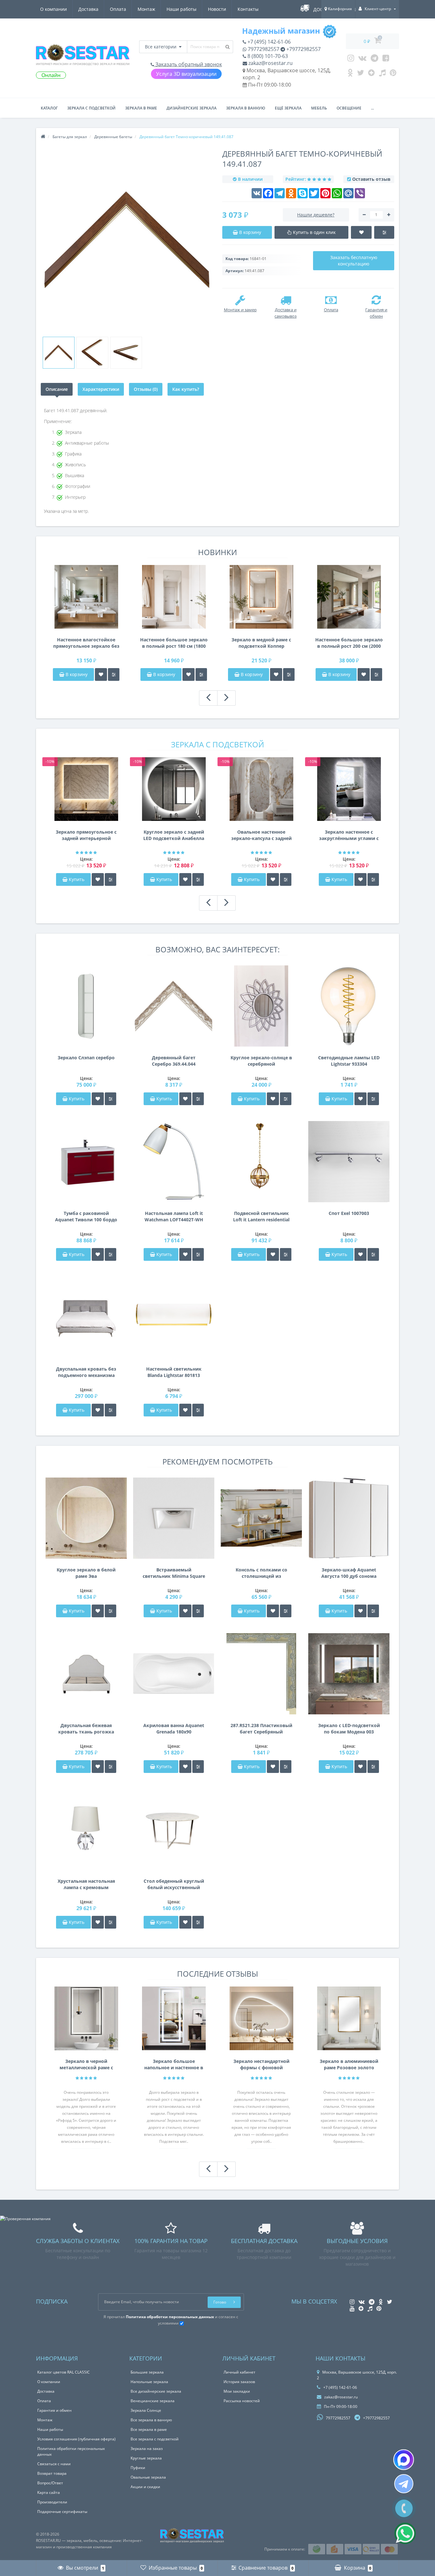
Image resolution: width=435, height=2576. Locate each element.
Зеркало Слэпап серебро (86, 1058)
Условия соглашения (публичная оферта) (76, 2439)
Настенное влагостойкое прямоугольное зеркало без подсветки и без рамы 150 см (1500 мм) (86, 643)
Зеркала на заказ (147, 2449)
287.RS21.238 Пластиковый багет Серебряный (261, 1729)
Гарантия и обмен (54, 2410)
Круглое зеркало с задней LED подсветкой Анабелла (174, 835)
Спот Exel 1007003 (349, 1213)
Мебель (319, 108)
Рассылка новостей (242, 2401)
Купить (77, 879)
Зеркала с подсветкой (91, 108)
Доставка (88, 9)
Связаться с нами (54, 2464)
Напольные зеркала (149, 2382)
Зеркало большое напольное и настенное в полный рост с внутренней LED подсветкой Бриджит (174, 2064)
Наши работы (182, 9)
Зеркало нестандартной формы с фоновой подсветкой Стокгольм (261, 2064)
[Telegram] (374, 60)
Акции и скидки (145, 2487)
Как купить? (186, 389)
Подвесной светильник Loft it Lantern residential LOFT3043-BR (261, 1217)
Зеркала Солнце (146, 2410)
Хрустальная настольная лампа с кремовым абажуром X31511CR (86, 1884)
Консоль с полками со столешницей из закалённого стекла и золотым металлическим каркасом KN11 (261, 1573)
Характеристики (101, 389)
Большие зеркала (147, 2372)
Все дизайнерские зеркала (156, 2391)
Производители (52, 2502)
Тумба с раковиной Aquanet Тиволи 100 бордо (86, 1216)
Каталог (49, 108)
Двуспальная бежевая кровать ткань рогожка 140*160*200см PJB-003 (86, 1729)
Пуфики (138, 2468)
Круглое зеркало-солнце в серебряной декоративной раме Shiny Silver (261, 1061)
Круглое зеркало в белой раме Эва (86, 1573)
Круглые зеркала (146, 2458)
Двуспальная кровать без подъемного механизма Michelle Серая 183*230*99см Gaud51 (86, 1372)
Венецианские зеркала (153, 2401)
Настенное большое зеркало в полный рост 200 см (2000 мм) (349, 643)
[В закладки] (101, 674)
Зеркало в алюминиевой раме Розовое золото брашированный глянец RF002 (349, 2064)
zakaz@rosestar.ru (270, 63)
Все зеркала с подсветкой (155, 2439)
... (372, 108)
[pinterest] (393, 74)
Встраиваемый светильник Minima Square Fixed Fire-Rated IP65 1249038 (174, 1573)
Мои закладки (237, 2391)
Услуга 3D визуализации (186, 74)
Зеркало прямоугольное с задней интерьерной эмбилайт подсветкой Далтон (86, 835)
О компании (53, 9)
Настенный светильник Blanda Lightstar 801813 (174, 1372)
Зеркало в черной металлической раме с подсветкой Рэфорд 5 (86, 2064)
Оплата (118, 9)
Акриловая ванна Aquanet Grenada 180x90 (174, 1729)
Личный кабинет (239, 2372)
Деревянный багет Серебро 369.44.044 (174, 1061)
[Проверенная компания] (25, 2219)
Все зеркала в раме (149, 2429)
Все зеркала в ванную (151, 2420)
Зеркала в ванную (246, 108)
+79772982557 (303, 49)
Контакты (248, 9)
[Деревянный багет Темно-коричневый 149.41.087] (59, 353)
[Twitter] (360, 74)
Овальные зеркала (148, 2477)
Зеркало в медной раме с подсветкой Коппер (261, 643)
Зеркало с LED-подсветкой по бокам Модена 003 (349, 1729)
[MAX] (404, 2460)
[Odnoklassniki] (350, 74)
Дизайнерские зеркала (192, 108)
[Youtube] (386, 60)
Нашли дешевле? (316, 215)
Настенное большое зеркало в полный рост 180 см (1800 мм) (174, 643)
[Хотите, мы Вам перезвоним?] (404, 2508)
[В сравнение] (114, 674)
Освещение (349, 108)
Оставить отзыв (371, 179)
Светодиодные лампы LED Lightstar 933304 (349, 1061)
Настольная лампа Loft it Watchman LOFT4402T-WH (174, 1216)
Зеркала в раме (141, 108)
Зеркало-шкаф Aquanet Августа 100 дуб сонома (349, 1573)
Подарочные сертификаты (62, 2512)
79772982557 (263, 49)
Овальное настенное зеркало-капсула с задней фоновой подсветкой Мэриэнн (261, 835)
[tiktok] (382, 74)
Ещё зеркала (288, 108)
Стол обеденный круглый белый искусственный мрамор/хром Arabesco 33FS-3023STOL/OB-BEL (174, 1884)
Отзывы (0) (146, 389)
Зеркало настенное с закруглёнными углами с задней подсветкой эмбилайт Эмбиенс (349, 835)
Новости (217, 9)
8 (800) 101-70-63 (267, 56)
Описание (57, 389)
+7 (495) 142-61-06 (268, 42)
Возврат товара (52, 2473)
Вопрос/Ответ (50, 2483)
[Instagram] (351, 60)
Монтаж (146, 9)
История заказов (239, 2382)
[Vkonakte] (362, 60)
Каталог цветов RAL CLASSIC (64, 2372)
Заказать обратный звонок (188, 64)
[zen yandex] (371, 74)
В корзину (76, 674)
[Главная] (43, 137)
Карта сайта (49, 2492)
